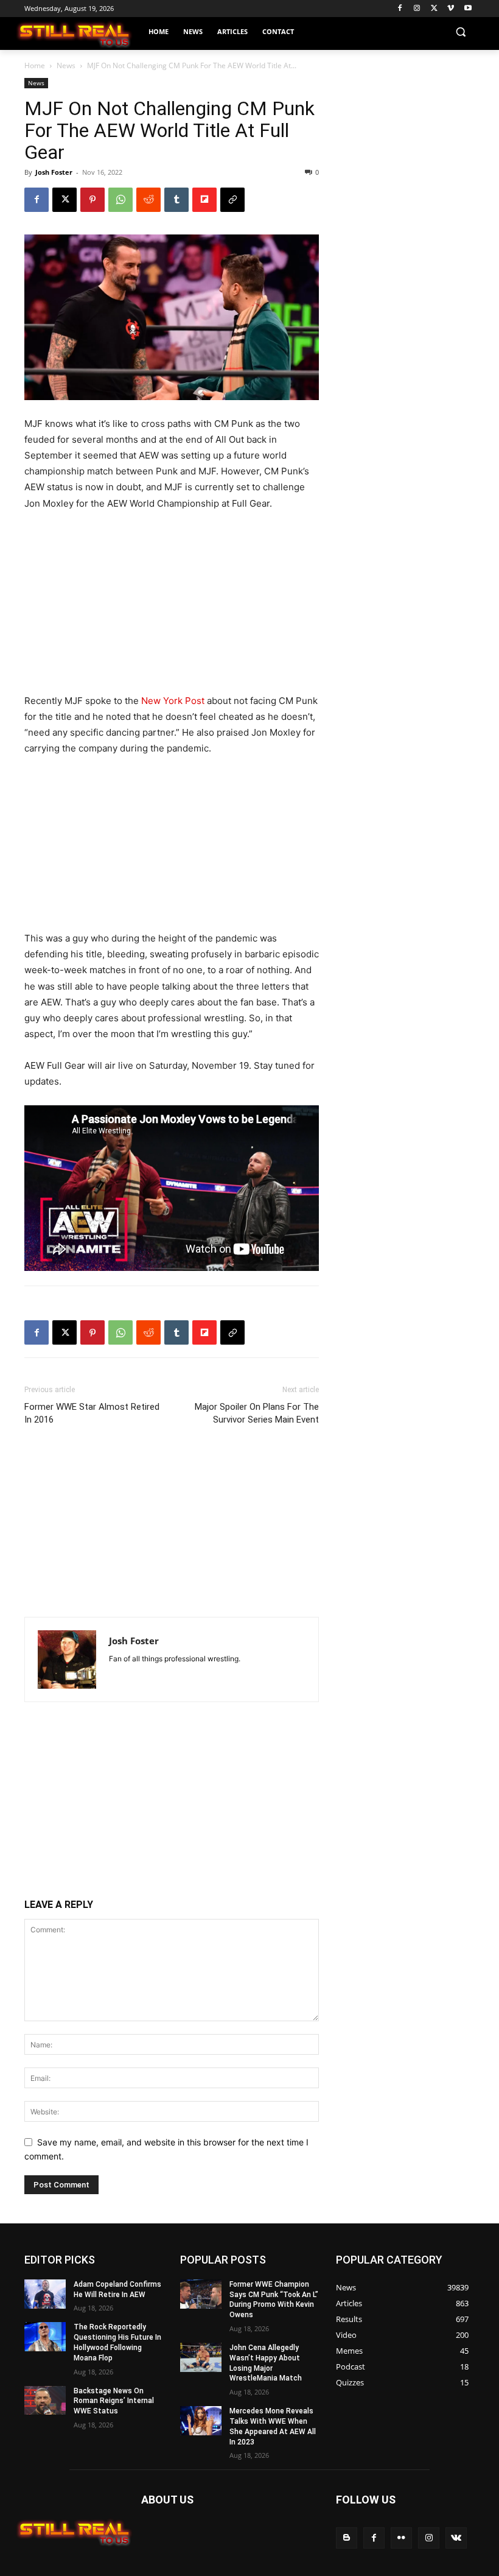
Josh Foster (54, 172)
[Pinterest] (92, 200)
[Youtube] (468, 9)
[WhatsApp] (120, 200)
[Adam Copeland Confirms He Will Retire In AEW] (45, 2294)
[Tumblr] (176, 200)
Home (35, 65)
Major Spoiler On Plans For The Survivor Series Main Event (257, 1413)
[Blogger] (347, 2538)
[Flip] (204, 200)
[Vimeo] (451, 9)
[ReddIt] (148, 200)
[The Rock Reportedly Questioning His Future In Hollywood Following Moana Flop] (45, 2337)
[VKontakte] (456, 2538)
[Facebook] (400, 9)
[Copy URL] (232, 200)
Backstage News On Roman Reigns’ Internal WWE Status (114, 2401)
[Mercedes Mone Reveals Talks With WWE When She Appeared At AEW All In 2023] (201, 2421)
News (66, 65)
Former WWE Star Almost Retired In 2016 (92, 1413)
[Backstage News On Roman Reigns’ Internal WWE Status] (45, 2401)
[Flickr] (401, 2538)
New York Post (173, 701)
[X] (434, 9)
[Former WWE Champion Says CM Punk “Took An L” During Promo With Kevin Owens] (201, 2294)
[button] (460, 32)
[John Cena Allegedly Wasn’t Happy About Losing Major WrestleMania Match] (201, 2357)
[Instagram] (417, 9)
